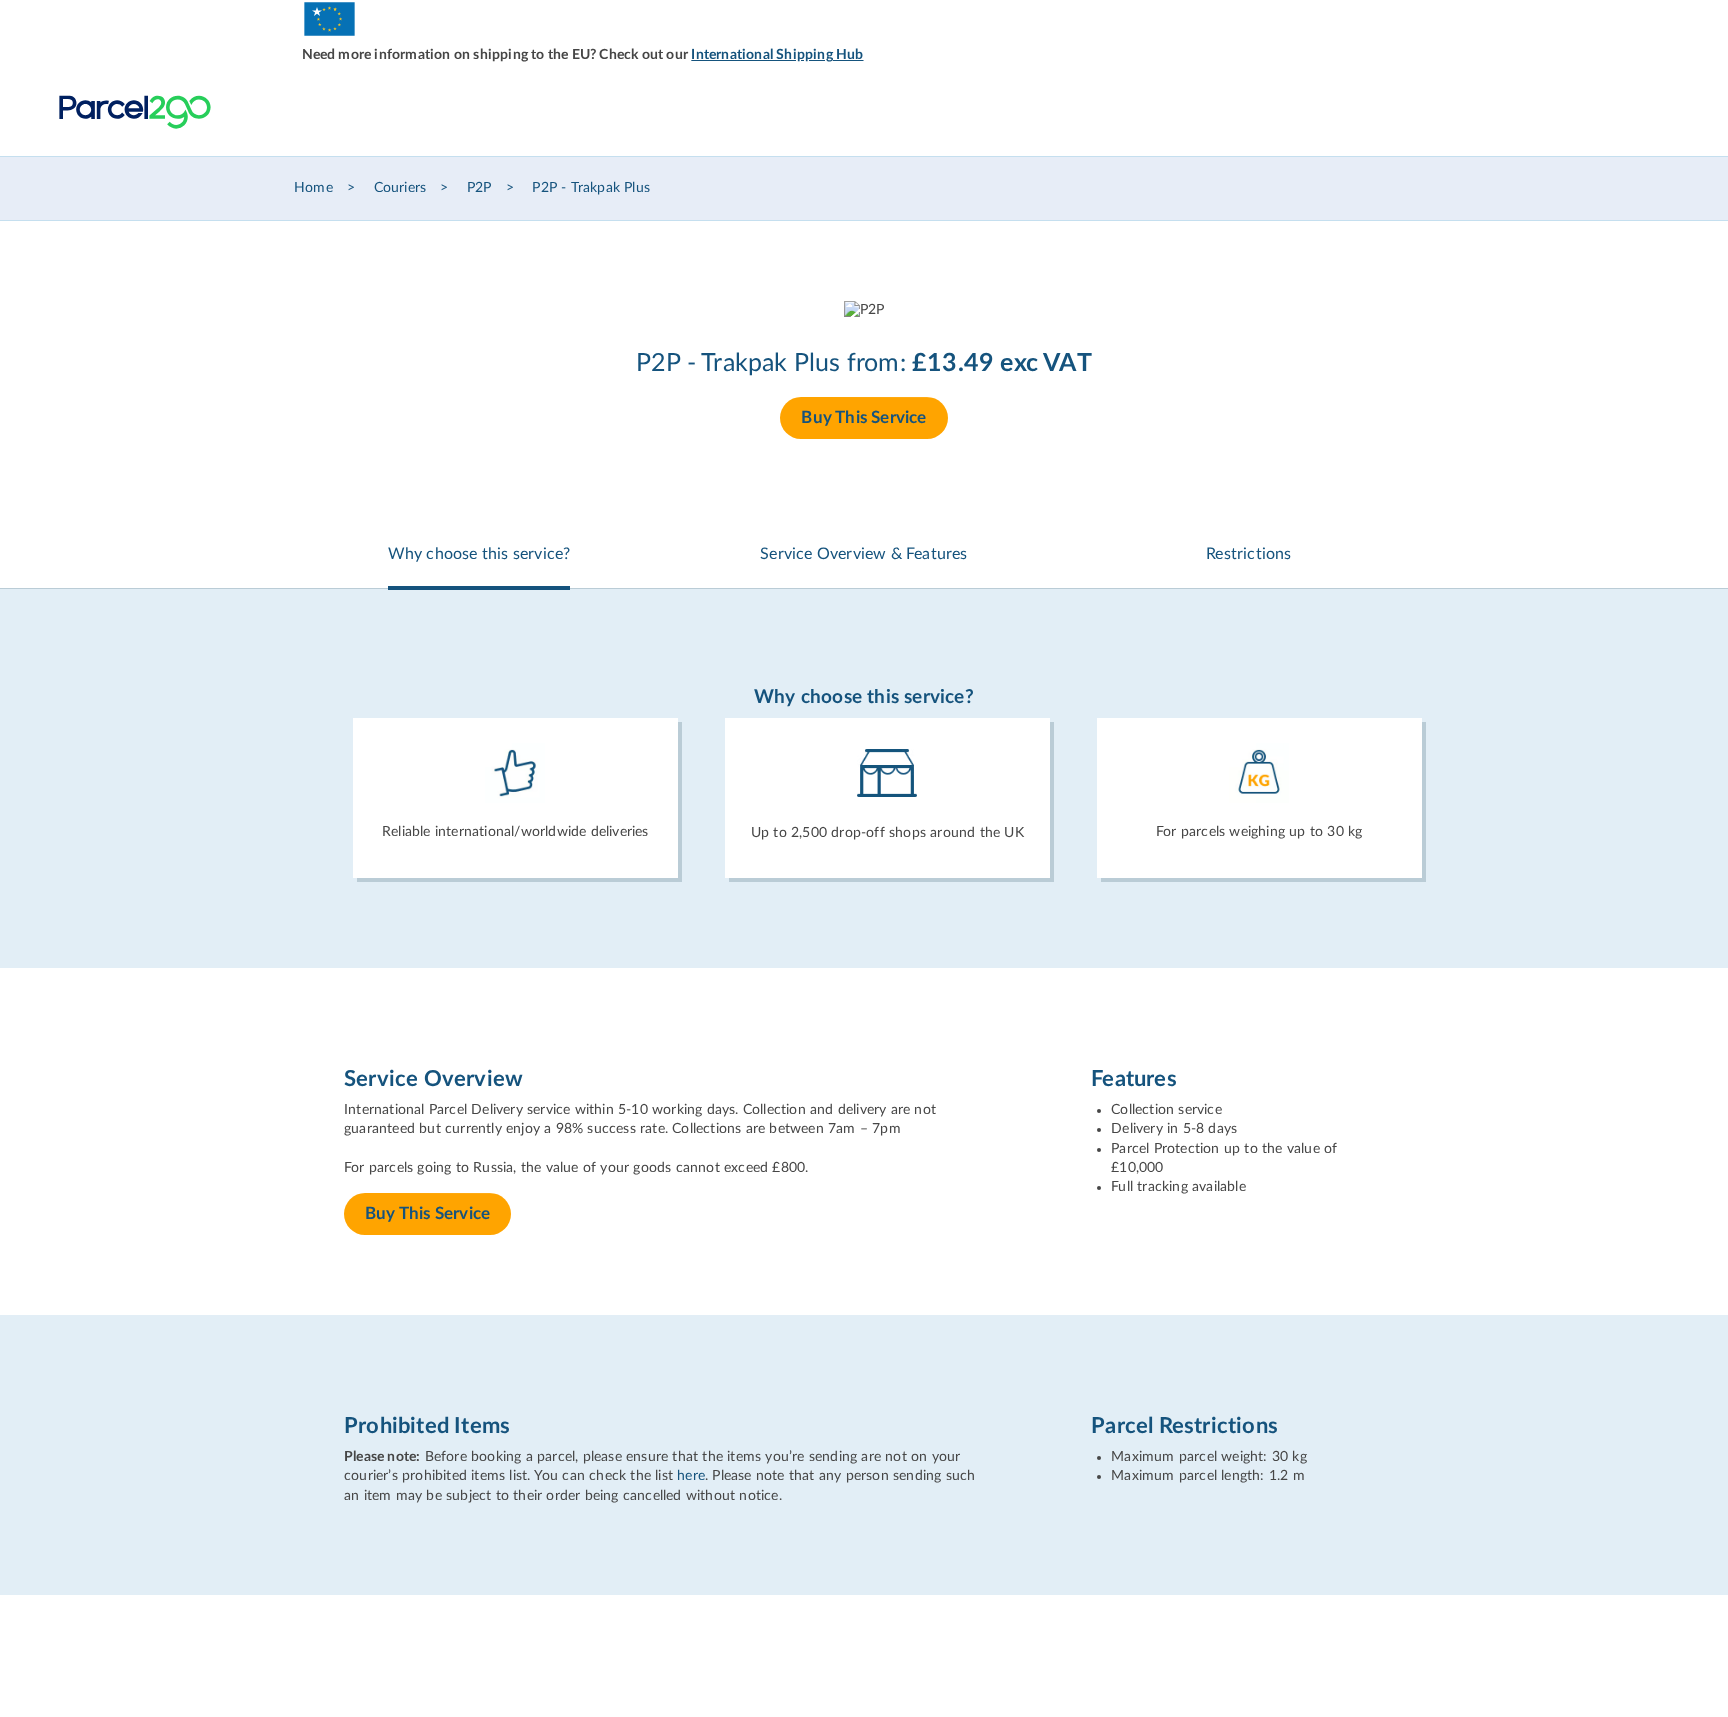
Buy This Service (863, 417)
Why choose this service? (479, 554)
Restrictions (1248, 554)
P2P (479, 188)
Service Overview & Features (863, 554)
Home (313, 188)
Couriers (400, 188)
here (691, 1476)
